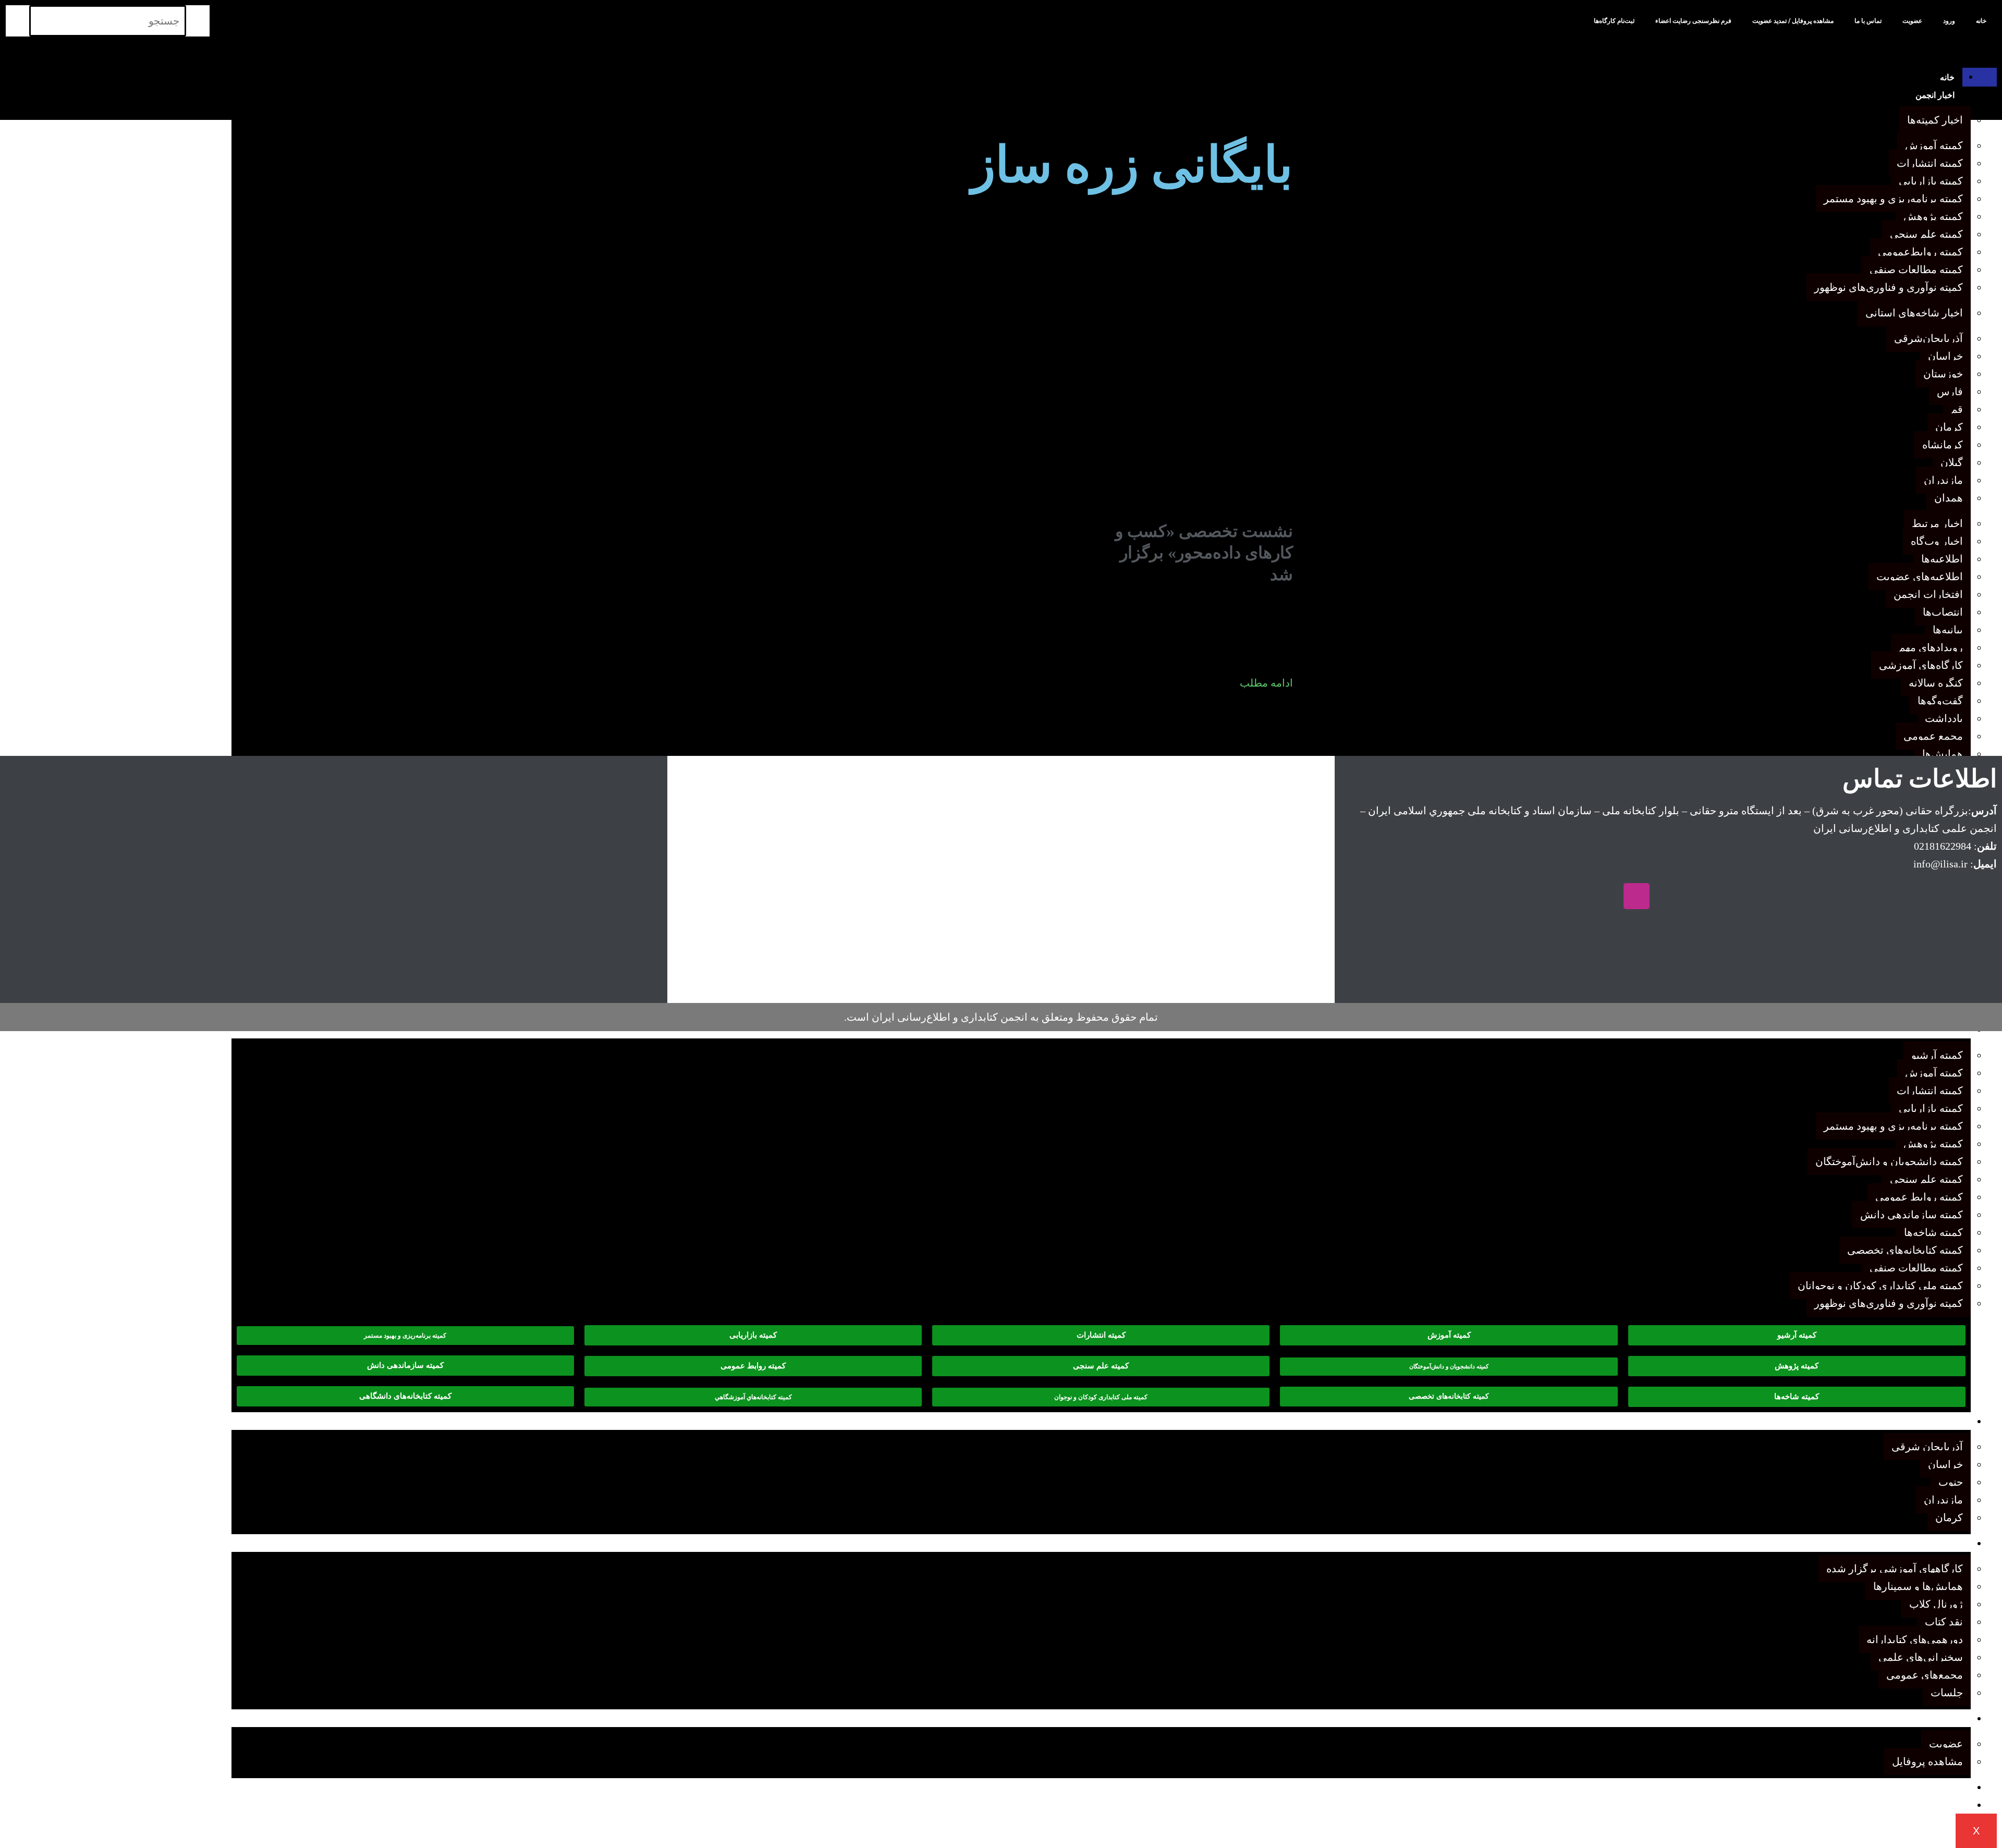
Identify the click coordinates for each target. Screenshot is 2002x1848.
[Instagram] (1637, 896)
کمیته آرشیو (1937, 1055)
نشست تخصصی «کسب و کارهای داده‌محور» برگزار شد (1204, 553)
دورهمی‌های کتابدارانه (1915, 1639)
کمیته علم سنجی (1926, 1179)
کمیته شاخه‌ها (1933, 1232)
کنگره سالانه (1941, 1788)
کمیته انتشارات (1930, 1091)
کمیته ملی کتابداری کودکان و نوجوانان (1880, 1286)
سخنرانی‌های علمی (1921, 1657)
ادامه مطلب (1266, 683)
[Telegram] (1700, 896)
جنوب (1951, 1482)
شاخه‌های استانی (1934, 1422)
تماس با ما (1868, 21)
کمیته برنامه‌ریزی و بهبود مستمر (1893, 1126)
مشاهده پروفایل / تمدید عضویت (1793, 21)
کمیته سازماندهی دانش (1912, 1215)
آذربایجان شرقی (1927, 1447)
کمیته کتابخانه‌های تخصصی (1905, 1250)
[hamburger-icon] (1980, 77)
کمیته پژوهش (1933, 1144)
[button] (1449, 1367)
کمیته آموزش (1934, 1073)
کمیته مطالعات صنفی (1916, 1268)
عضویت (1912, 21)
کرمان (1949, 1517)
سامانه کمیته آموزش (1927, 1806)
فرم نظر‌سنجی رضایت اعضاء (1693, 21)
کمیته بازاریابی (1931, 1108)
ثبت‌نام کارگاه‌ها (1614, 21)
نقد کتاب (1944, 1622)
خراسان (1945, 1464)
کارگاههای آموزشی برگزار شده (1895, 1569)
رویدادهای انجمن (1935, 1544)
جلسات (1947, 1693)
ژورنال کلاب (1936, 1604)
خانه (1981, 21)
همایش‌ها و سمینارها (1918, 1586)
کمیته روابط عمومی (1919, 1197)
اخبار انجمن (1935, 95)
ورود (1949, 21)
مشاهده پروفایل (1927, 1761)
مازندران (1943, 1500)
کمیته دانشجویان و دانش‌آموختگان (1889, 1161)
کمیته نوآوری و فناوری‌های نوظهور (1889, 1303)
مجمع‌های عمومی (1925, 1675)
